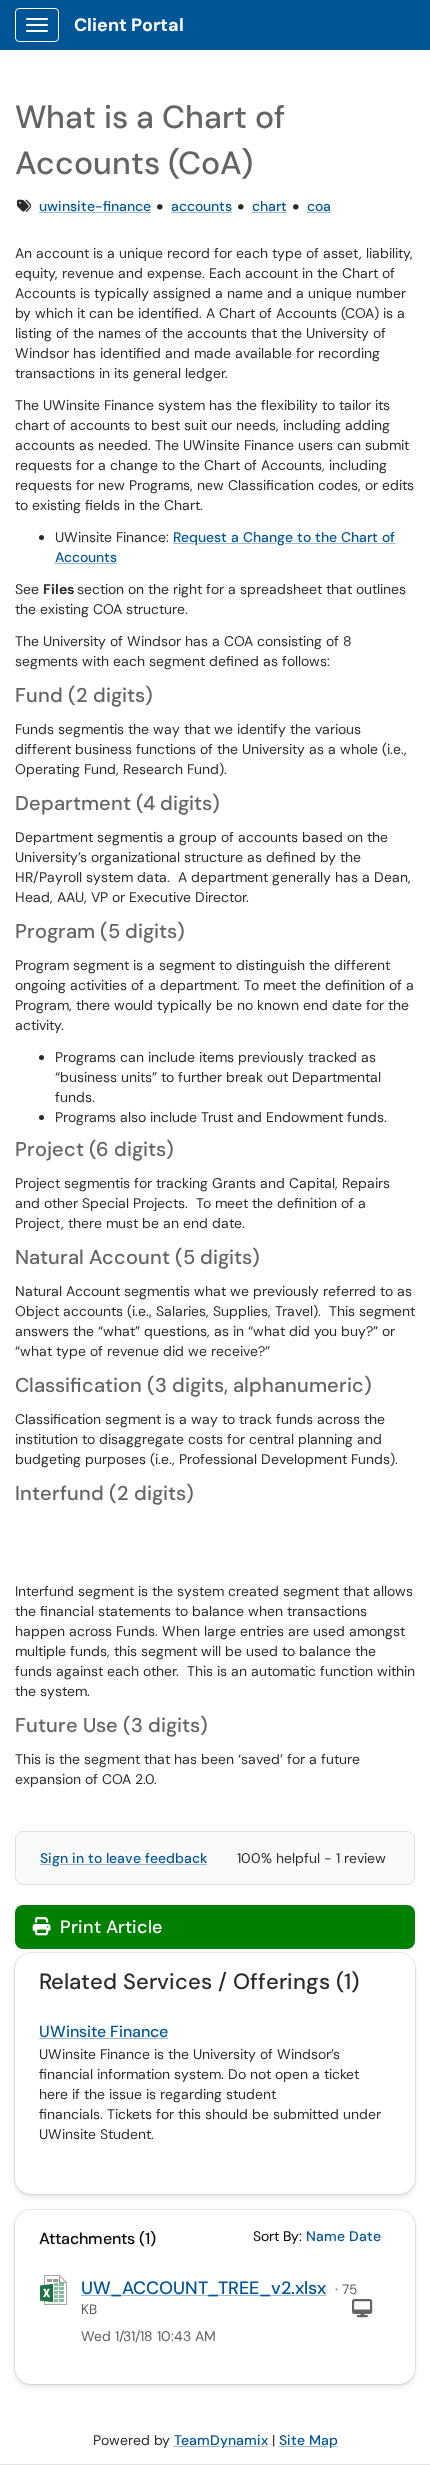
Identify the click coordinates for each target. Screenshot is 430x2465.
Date (365, 2236)
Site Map (308, 2440)
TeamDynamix (221, 2440)
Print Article (108, 1927)
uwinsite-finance (95, 206)
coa (319, 206)
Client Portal (129, 25)
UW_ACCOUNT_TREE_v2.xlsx (203, 2288)
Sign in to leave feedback (123, 1858)
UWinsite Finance (103, 2031)
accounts (201, 206)
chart (269, 206)
